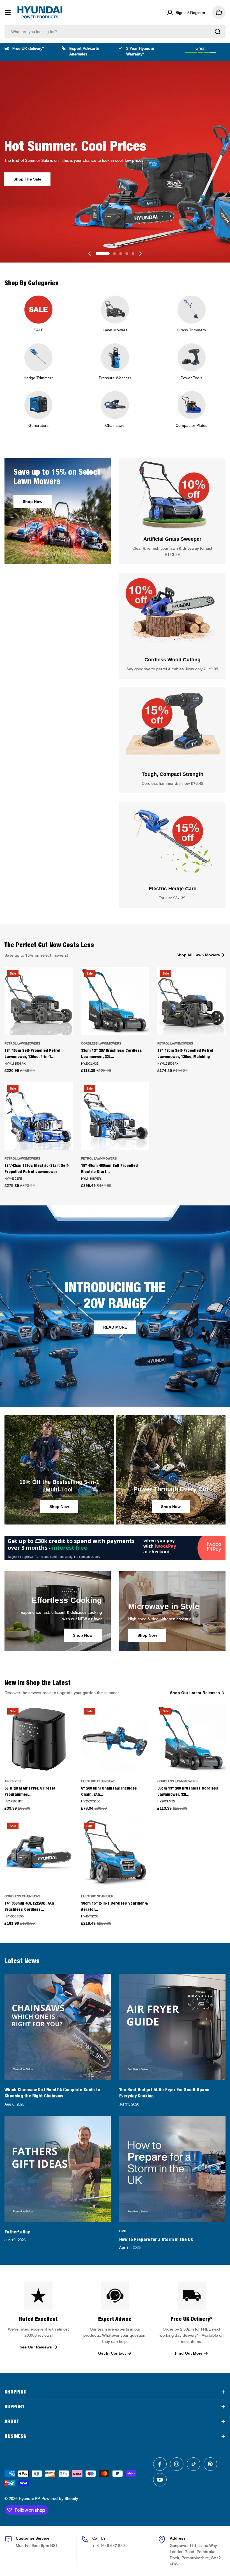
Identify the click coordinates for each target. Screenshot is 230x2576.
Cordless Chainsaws (22, 1896)
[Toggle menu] (8, 13)
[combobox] (115, 32)
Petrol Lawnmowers (22, 1043)
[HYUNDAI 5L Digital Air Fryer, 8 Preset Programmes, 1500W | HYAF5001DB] (39, 1739)
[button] (103, 254)
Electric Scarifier (97, 1896)
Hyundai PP (29, 2498)
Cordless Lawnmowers (101, 1043)
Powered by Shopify (60, 2498)
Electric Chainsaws (98, 1781)
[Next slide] (140, 254)
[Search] (218, 32)
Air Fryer (13, 1781)
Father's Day (17, 2232)
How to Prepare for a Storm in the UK (156, 2239)
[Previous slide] (90, 254)
